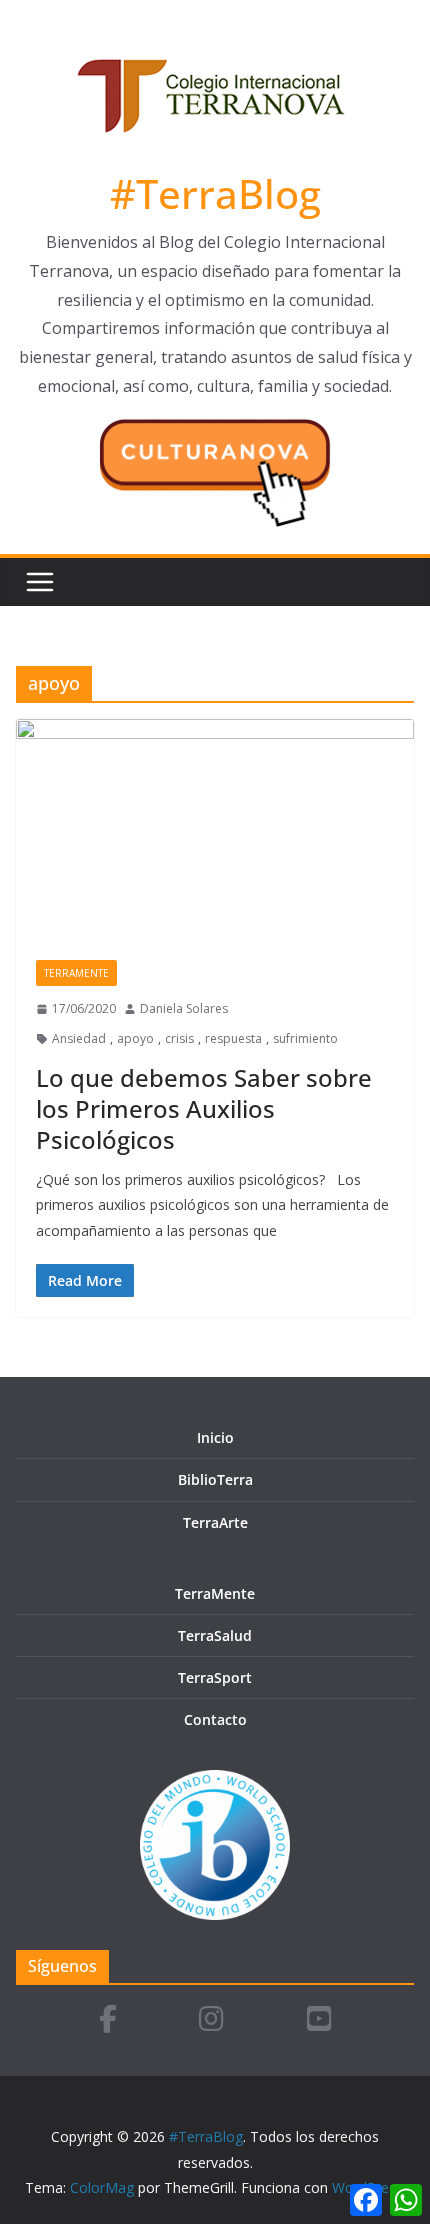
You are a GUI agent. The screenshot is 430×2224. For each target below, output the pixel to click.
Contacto (215, 1719)
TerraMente (76, 973)
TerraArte (215, 1522)
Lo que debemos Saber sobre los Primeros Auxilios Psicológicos (204, 1108)
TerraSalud (215, 1635)
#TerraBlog (215, 193)
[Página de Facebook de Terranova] (108, 2020)
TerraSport (215, 1677)
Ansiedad (79, 1038)
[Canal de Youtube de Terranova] (319, 2020)
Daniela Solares (184, 1008)
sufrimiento (305, 1038)
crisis (179, 1038)
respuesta (233, 1038)
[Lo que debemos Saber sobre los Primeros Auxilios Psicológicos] (215, 829)
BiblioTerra (215, 1479)
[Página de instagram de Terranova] (211, 2020)
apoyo (135, 1038)
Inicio (215, 1437)
